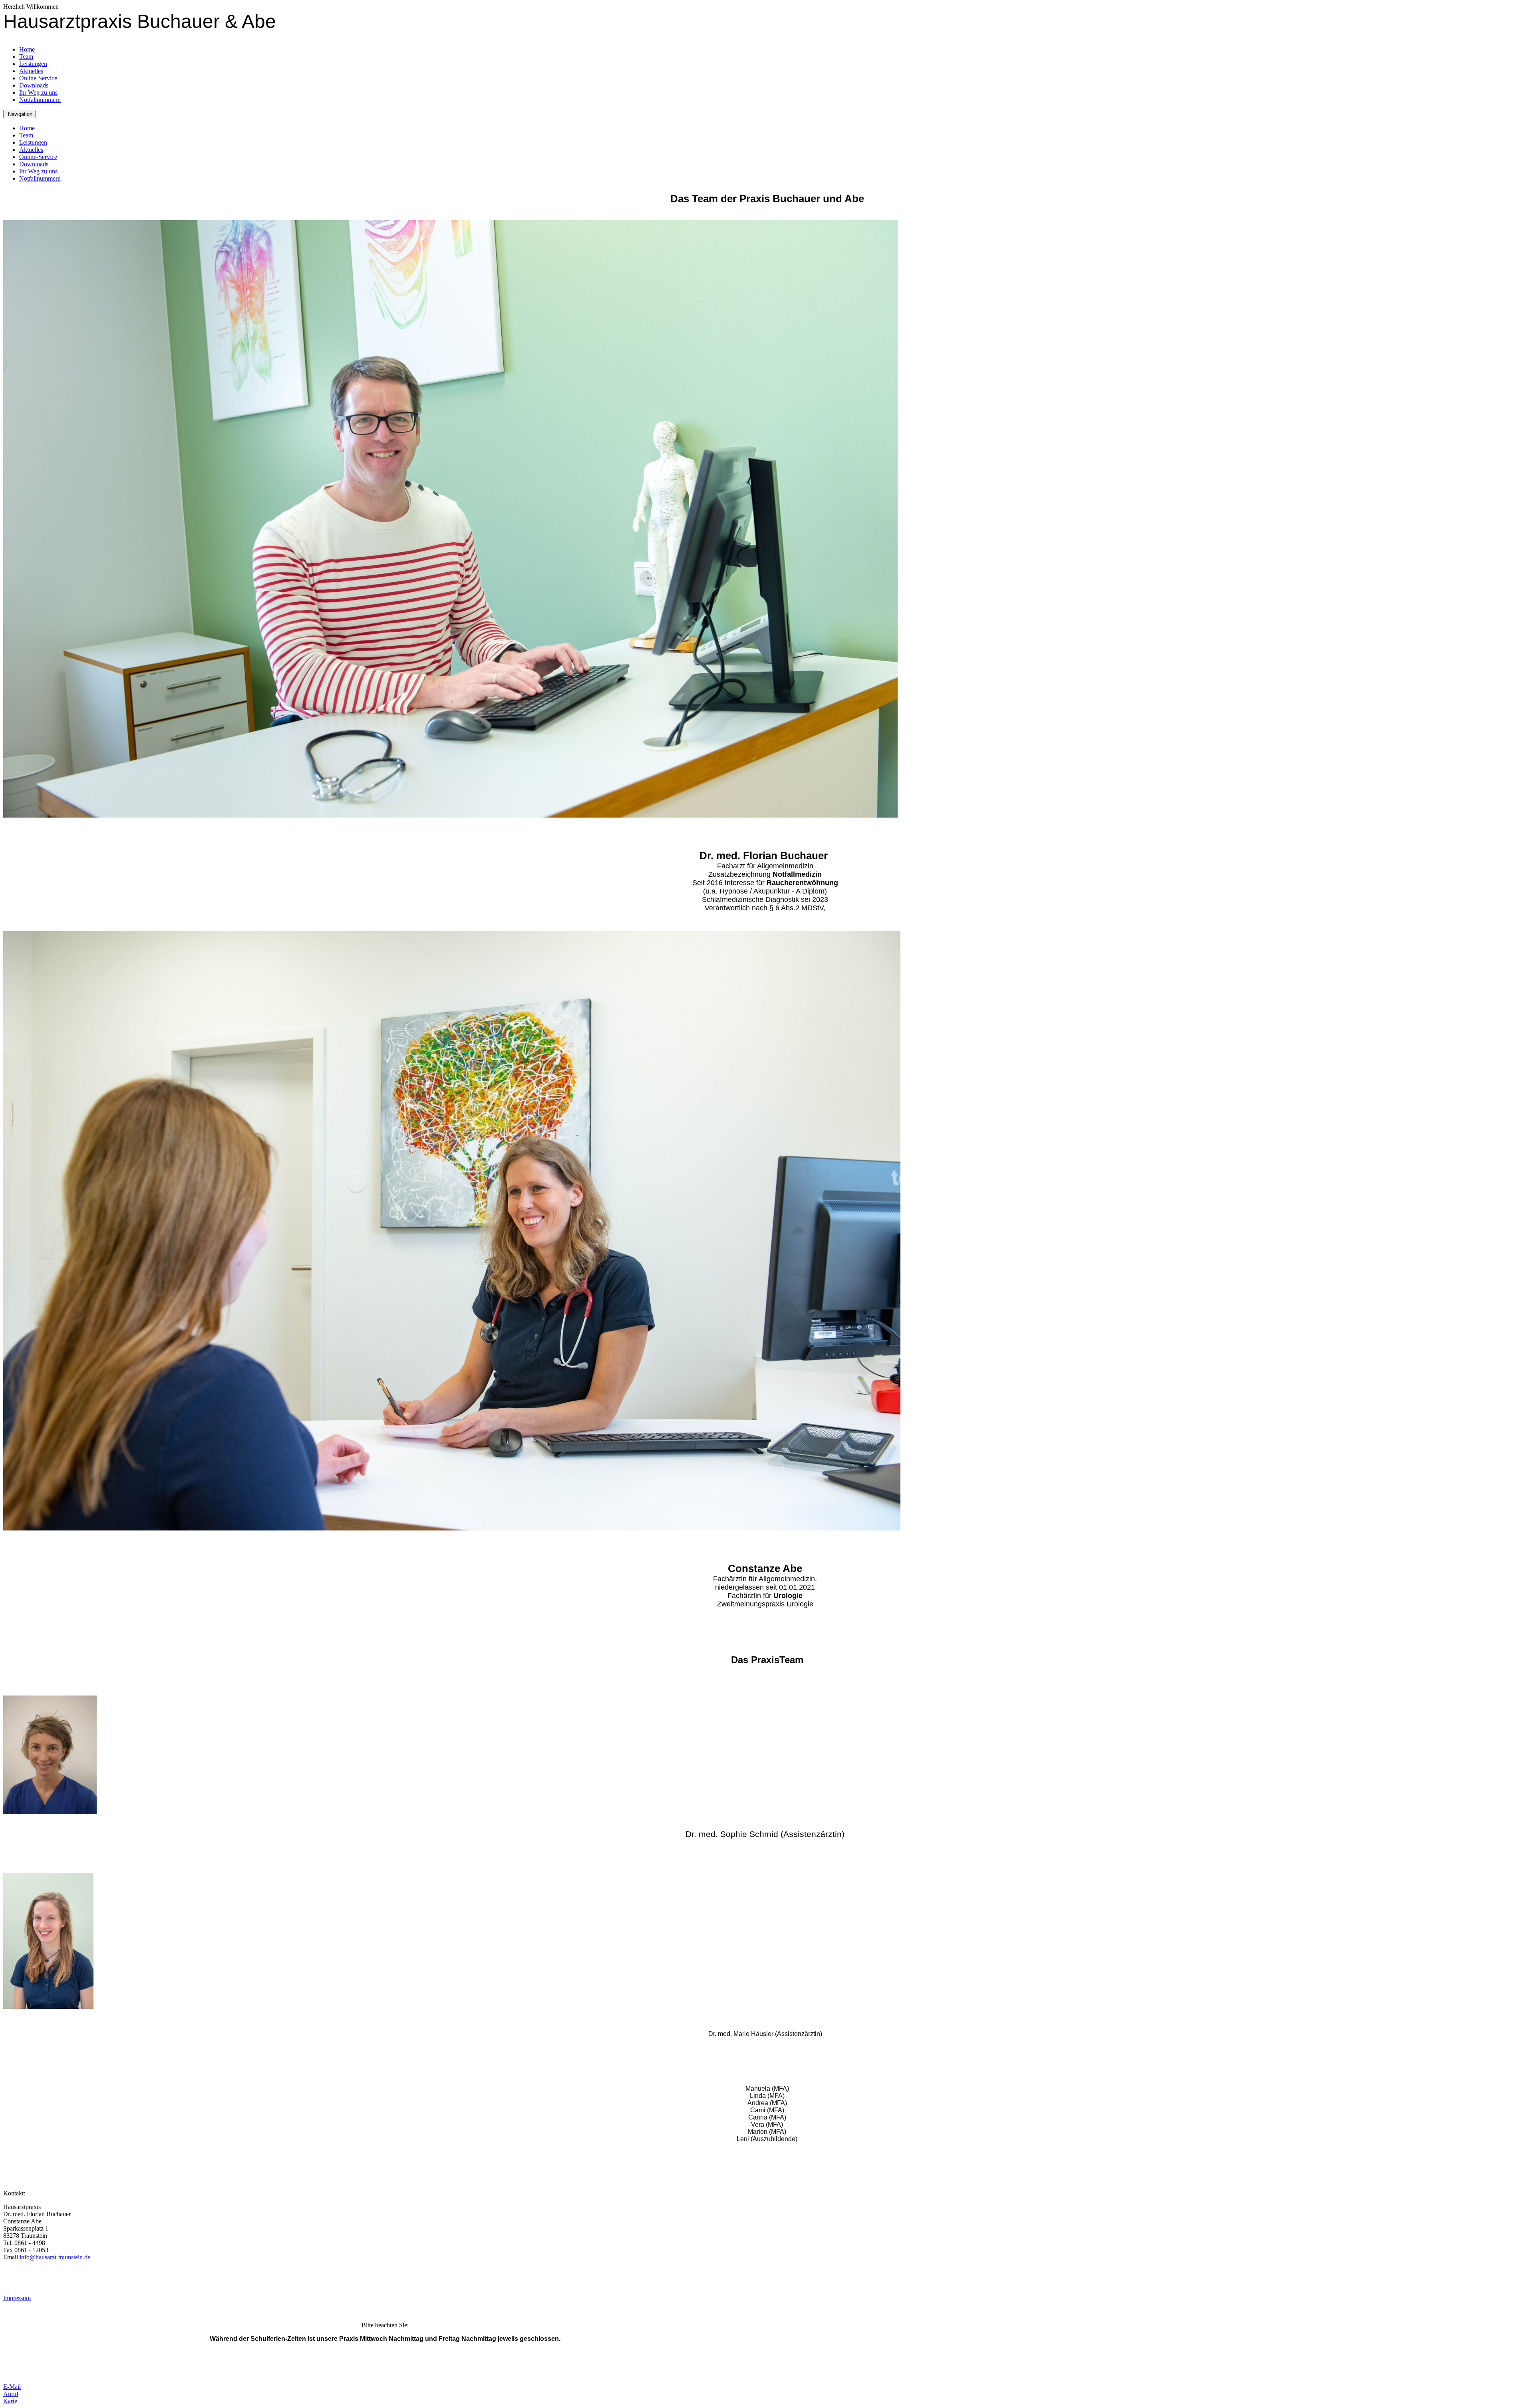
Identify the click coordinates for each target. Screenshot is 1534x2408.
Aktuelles (31, 71)
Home (27, 49)
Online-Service (38, 78)
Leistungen (33, 64)
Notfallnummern (40, 100)
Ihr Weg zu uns (38, 93)
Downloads (34, 85)
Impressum (17, 2298)
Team (26, 57)
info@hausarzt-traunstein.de (55, 2257)
